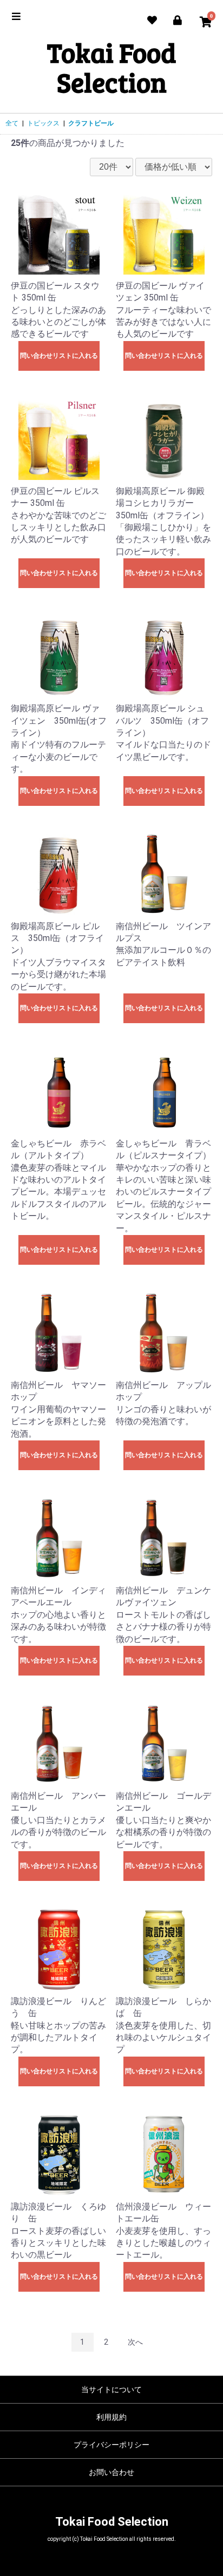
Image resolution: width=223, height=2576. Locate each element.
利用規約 (111, 2417)
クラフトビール (91, 123)
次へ (135, 2342)
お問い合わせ (111, 2472)
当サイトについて (111, 2390)
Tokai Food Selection (111, 67)
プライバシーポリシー (111, 2445)
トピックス (43, 123)
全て (12, 123)
